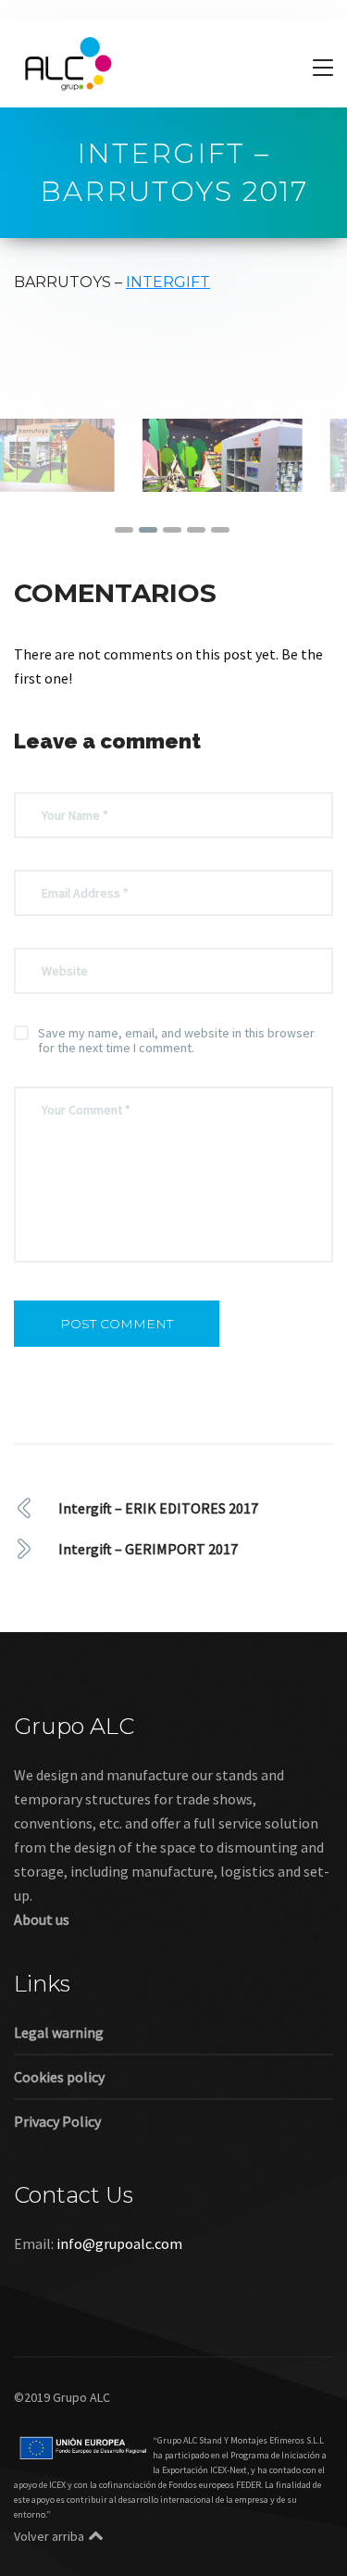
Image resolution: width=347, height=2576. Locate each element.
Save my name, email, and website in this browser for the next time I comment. (176, 1087)
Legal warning (59, 2079)
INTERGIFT (168, 282)
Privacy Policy (57, 2168)
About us (42, 1966)
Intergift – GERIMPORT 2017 (148, 1595)
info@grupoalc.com (119, 2290)
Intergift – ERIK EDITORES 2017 (158, 1554)
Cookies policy (59, 2123)
